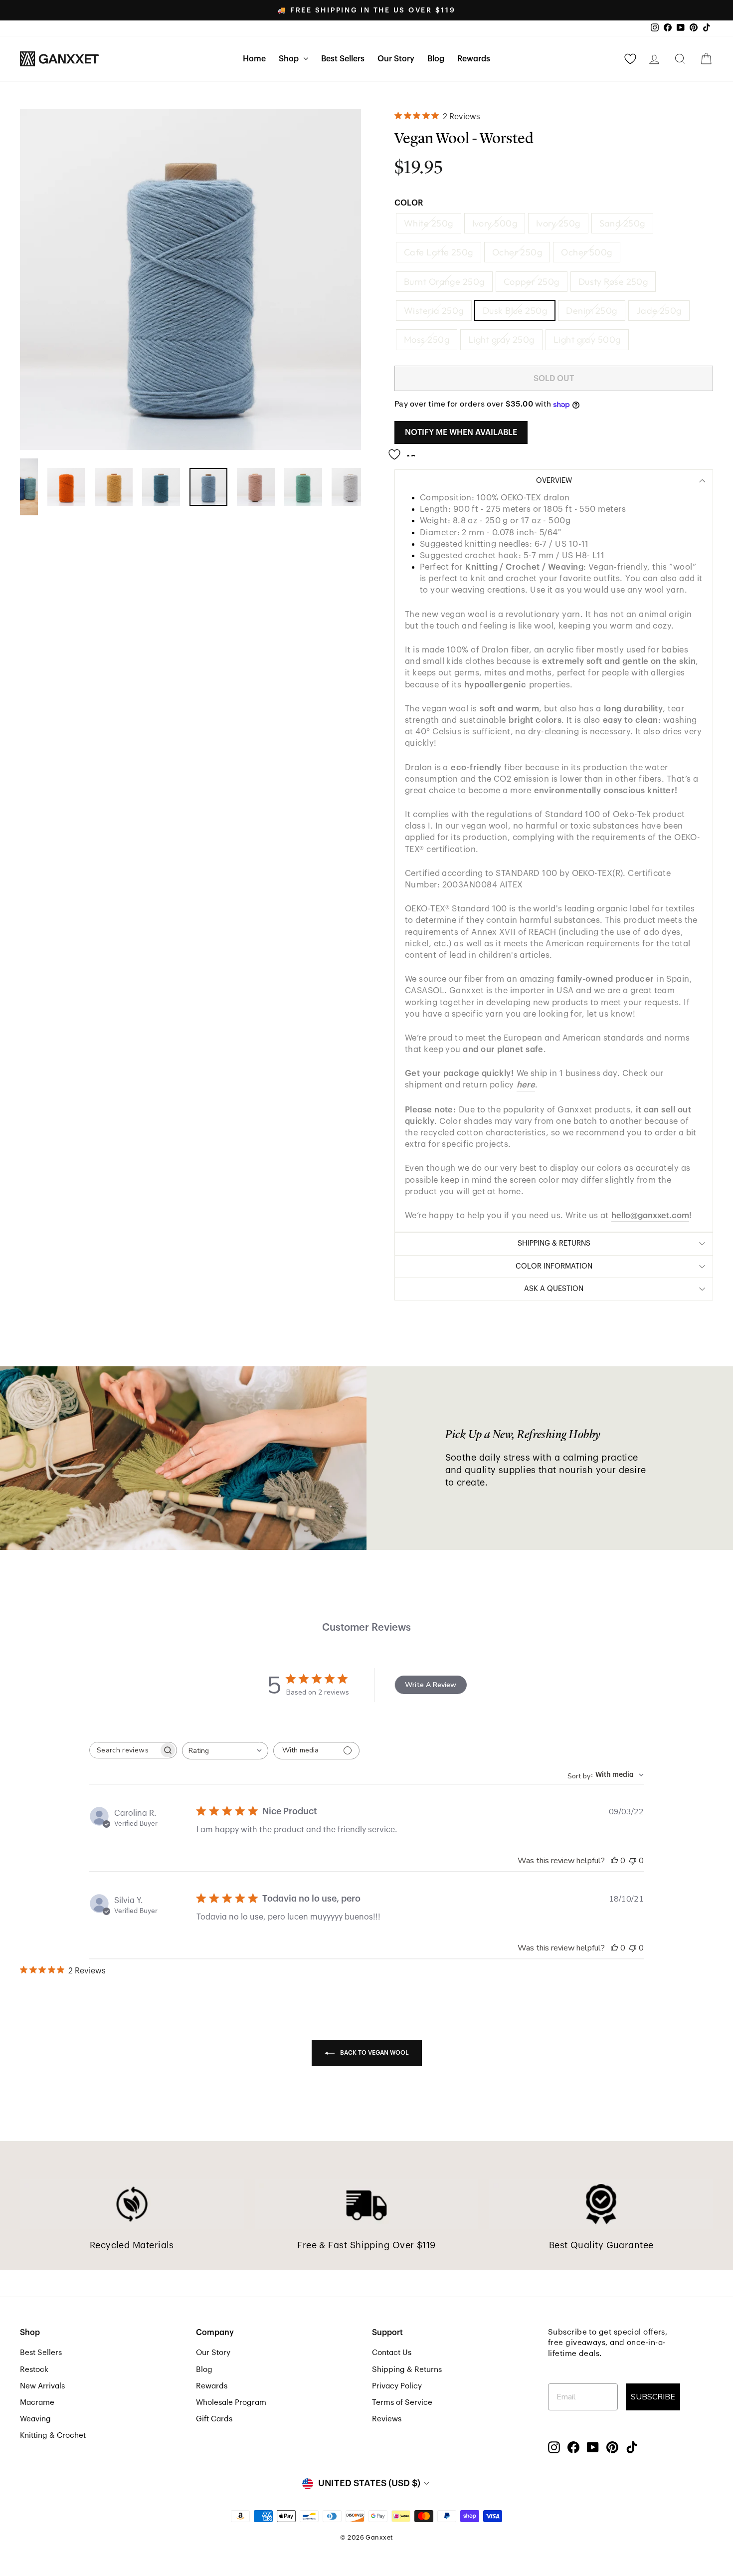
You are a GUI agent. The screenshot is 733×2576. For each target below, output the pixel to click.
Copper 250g (532, 282)
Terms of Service (402, 2402)
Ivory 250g (558, 223)
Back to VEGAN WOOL (374, 2053)
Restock (34, 2369)
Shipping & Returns (407, 2369)
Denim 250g (592, 311)
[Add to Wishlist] (405, 451)
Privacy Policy (397, 2386)
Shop (290, 59)
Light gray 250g (501, 339)
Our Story (396, 59)
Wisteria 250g (434, 311)
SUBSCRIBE (653, 2397)
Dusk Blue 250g (515, 311)
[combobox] (225, 1751)
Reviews (387, 2419)
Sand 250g (622, 223)
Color (409, 203)
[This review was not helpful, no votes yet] (633, 1861)
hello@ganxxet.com (650, 1215)
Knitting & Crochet (53, 2435)
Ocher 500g (587, 252)
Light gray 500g (587, 339)
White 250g (429, 223)
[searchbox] (124, 1750)
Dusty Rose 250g (613, 282)
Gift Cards (214, 2419)
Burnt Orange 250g (444, 282)
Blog (436, 59)
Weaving (35, 2419)
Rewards (474, 59)
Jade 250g (659, 311)
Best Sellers (343, 59)
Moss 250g (427, 339)
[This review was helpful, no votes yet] (614, 1861)
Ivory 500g (495, 223)
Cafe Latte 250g (439, 252)
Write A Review (431, 1685)
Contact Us (392, 2353)
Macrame (37, 2402)
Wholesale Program (231, 2402)
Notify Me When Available (461, 432)
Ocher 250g (517, 252)
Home (254, 59)
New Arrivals (42, 2386)
